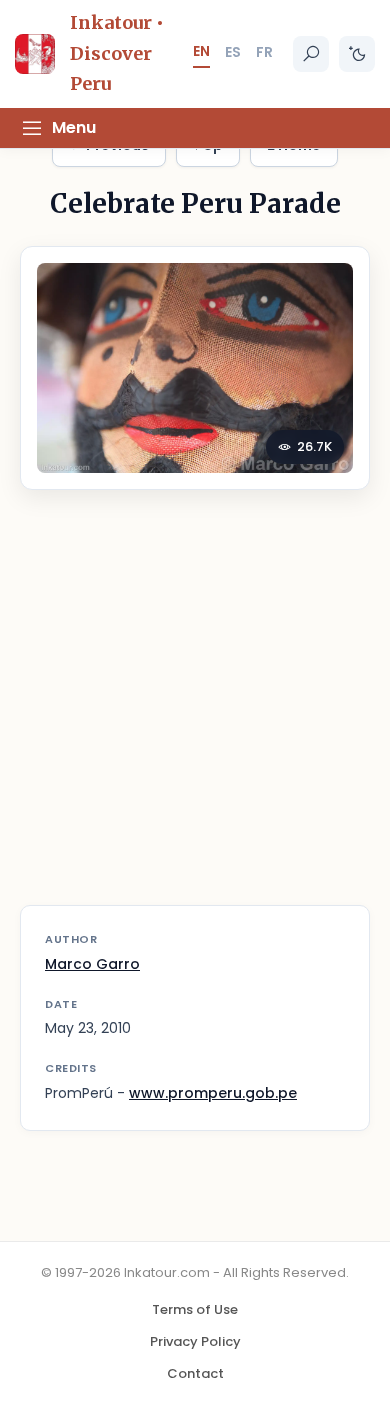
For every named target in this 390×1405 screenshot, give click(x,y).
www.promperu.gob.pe (213, 1093)
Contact (195, 1373)
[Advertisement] (195, 710)
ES (233, 52)
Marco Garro (92, 964)
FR (264, 52)
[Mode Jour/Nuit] (357, 54)
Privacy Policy (195, 1341)
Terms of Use (195, 1309)
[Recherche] (311, 54)
